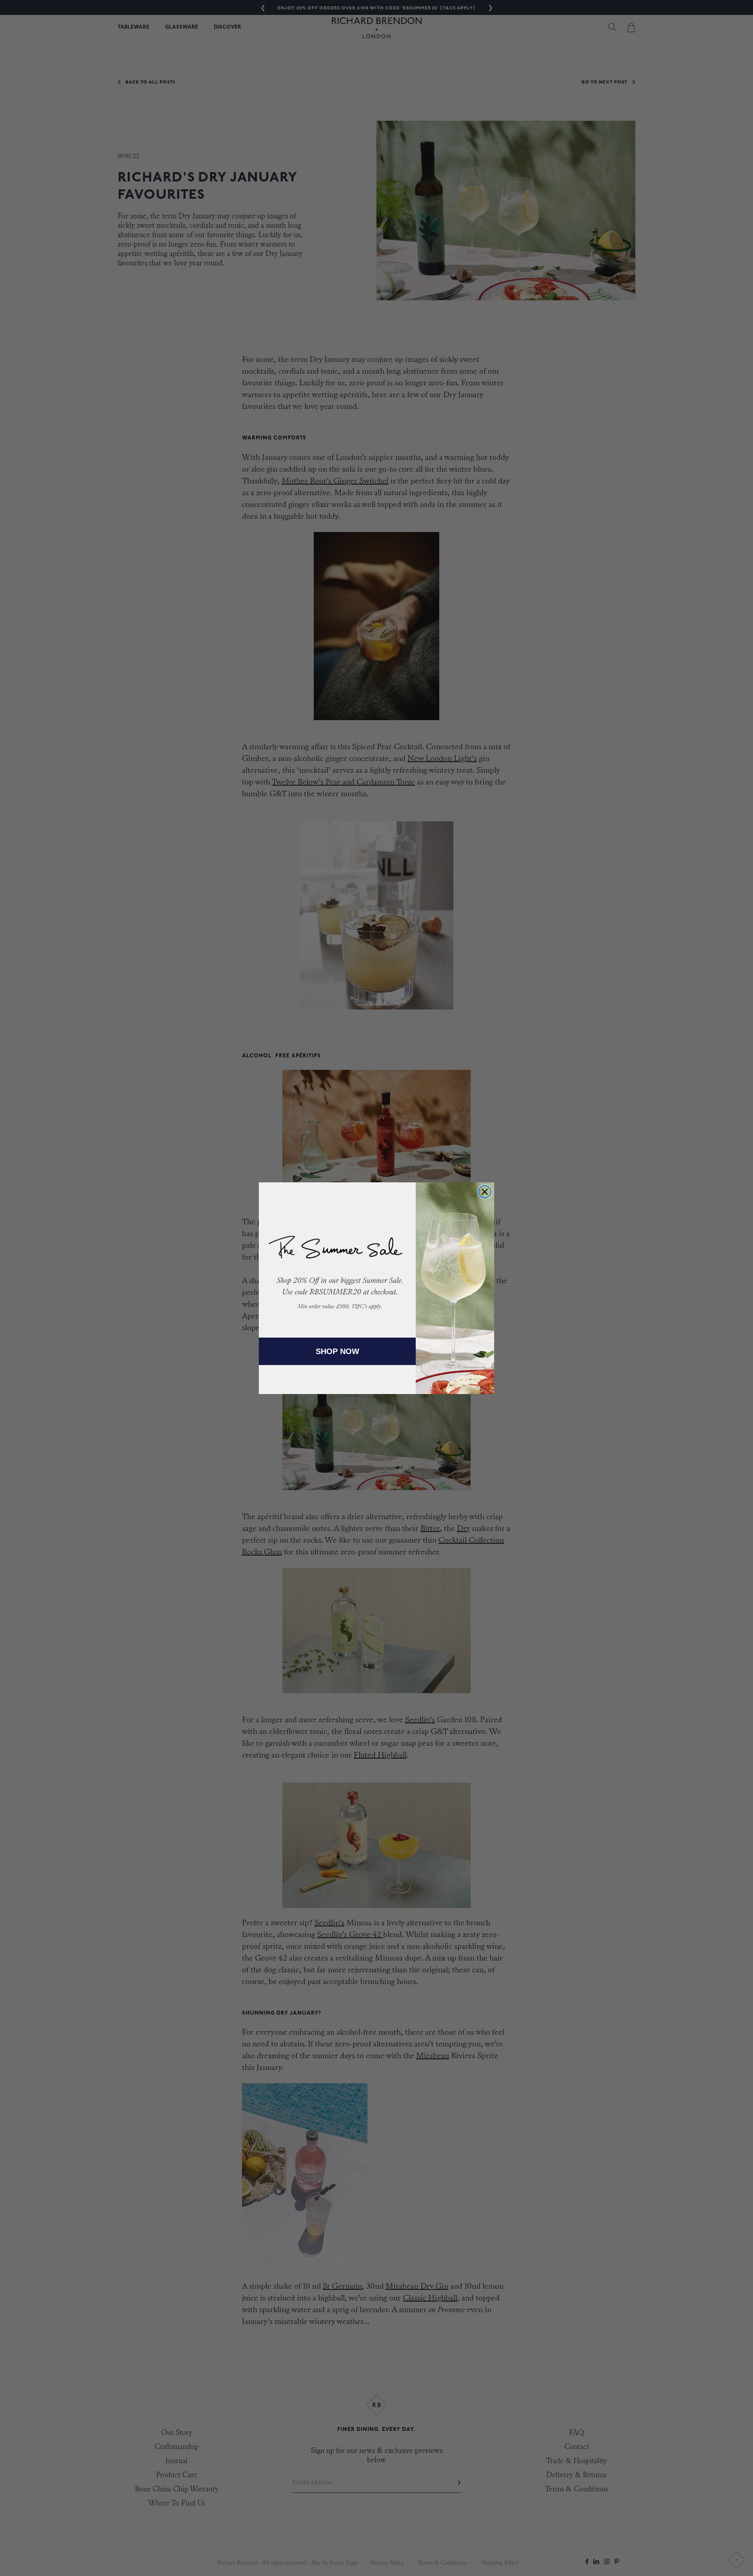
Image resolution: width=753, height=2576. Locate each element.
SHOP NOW (337, 1351)
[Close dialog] (485, 1192)
